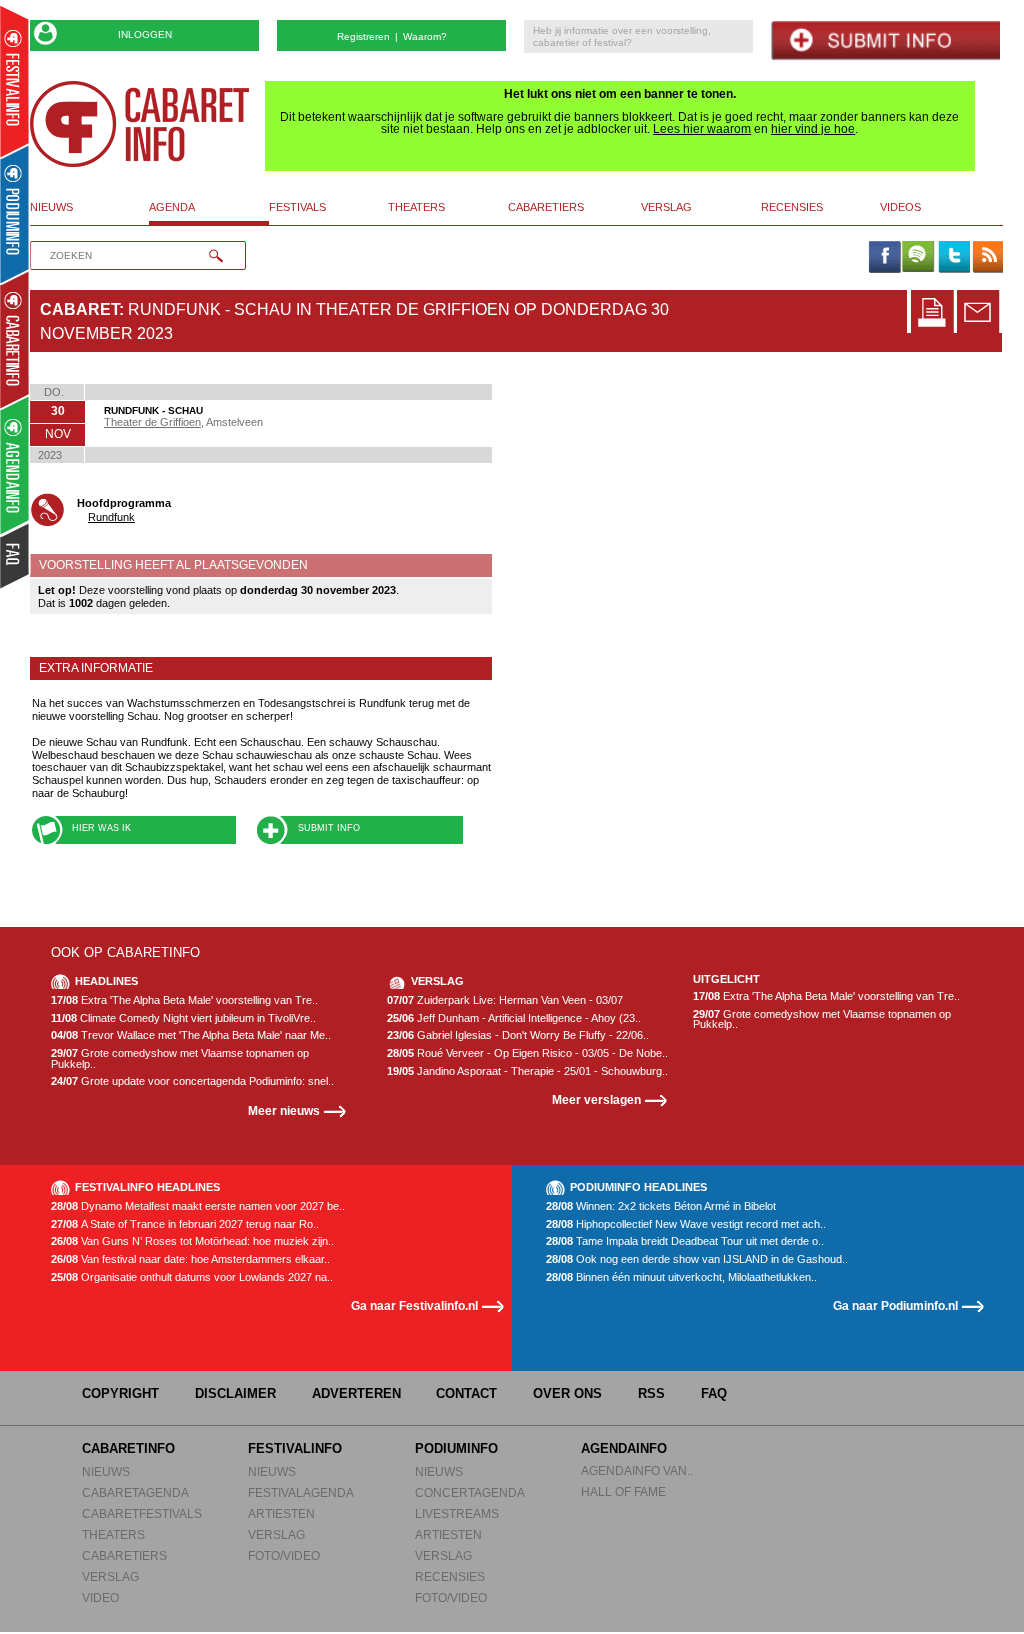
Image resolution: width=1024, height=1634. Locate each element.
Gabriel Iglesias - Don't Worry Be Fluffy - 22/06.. (518, 1035)
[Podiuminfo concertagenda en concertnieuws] (15, 213)
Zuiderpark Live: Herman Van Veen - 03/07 (505, 1000)
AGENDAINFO (624, 1448)
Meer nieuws (284, 1110)
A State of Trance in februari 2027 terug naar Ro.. (185, 1224)
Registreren (363, 36)
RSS (651, 1393)
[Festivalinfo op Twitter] (953, 258)
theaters (416, 207)
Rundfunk (111, 517)
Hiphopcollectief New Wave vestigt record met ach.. (686, 1224)
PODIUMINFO (456, 1448)
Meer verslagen (596, 1099)
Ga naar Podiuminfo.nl (895, 1305)
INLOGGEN (145, 34)
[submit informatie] (885, 40)
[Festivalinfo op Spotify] (918, 258)
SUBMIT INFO (329, 828)
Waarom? (425, 36)
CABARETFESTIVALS (142, 1513)
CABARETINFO (128, 1448)
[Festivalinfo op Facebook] (884, 258)
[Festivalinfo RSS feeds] (988, 258)
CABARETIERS (124, 1555)
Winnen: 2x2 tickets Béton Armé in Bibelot (661, 1206)
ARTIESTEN (281, 1513)
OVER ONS (567, 1393)
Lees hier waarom (702, 129)
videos (900, 207)
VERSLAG (110, 1576)
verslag (666, 207)
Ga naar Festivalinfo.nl (414, 1305)
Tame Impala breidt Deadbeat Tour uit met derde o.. (685, 1241)
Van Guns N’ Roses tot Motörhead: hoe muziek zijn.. (192, 1241)
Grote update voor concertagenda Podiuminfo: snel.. (192, 1081)
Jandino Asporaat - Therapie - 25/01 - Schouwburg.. (527, 1071)
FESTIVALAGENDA (301, 1492)
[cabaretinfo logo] (140, 124)
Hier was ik (101, 828)
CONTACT (466, 1393)
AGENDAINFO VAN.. (637, 1470)
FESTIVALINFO (295, 1448)
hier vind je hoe (813, 129)
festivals (297, 207)
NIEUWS (106, 1471)
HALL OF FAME (623, 1491)
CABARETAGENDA (135, 1492)
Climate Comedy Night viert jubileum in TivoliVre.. (183, 1018)
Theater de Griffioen (152, 422)
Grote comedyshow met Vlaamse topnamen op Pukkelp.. (180, 1058)
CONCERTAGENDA (470, 1492)
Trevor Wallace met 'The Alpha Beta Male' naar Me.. (191, 1035)
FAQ (714, 1393)
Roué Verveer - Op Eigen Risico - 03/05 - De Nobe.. (527, 1053)
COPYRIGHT (120, 1393)
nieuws (51, 207)
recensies (792, 207)
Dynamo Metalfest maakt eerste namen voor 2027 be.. (198, 1206)
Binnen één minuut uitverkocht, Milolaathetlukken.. (681, 1277)
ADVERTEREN (356, 1393)
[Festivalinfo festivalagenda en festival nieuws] (14, 81)
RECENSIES (450, 1576)
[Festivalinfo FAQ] (15, 556)
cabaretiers (546, 207)
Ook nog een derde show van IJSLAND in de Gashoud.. (697, 1259)
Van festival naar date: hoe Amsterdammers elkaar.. (190, 1259)
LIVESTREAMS (457, 1513)
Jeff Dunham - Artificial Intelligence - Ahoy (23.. (514, 1018)
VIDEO (100, 1597)
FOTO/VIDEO (284, 1555)
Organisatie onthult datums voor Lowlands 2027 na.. (192, 1277)
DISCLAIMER (235, 1393)
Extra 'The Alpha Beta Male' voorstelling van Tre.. (184, 1000)
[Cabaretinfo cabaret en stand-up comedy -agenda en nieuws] (14, 339)
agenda (172, 207)
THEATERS (113, 1534)
